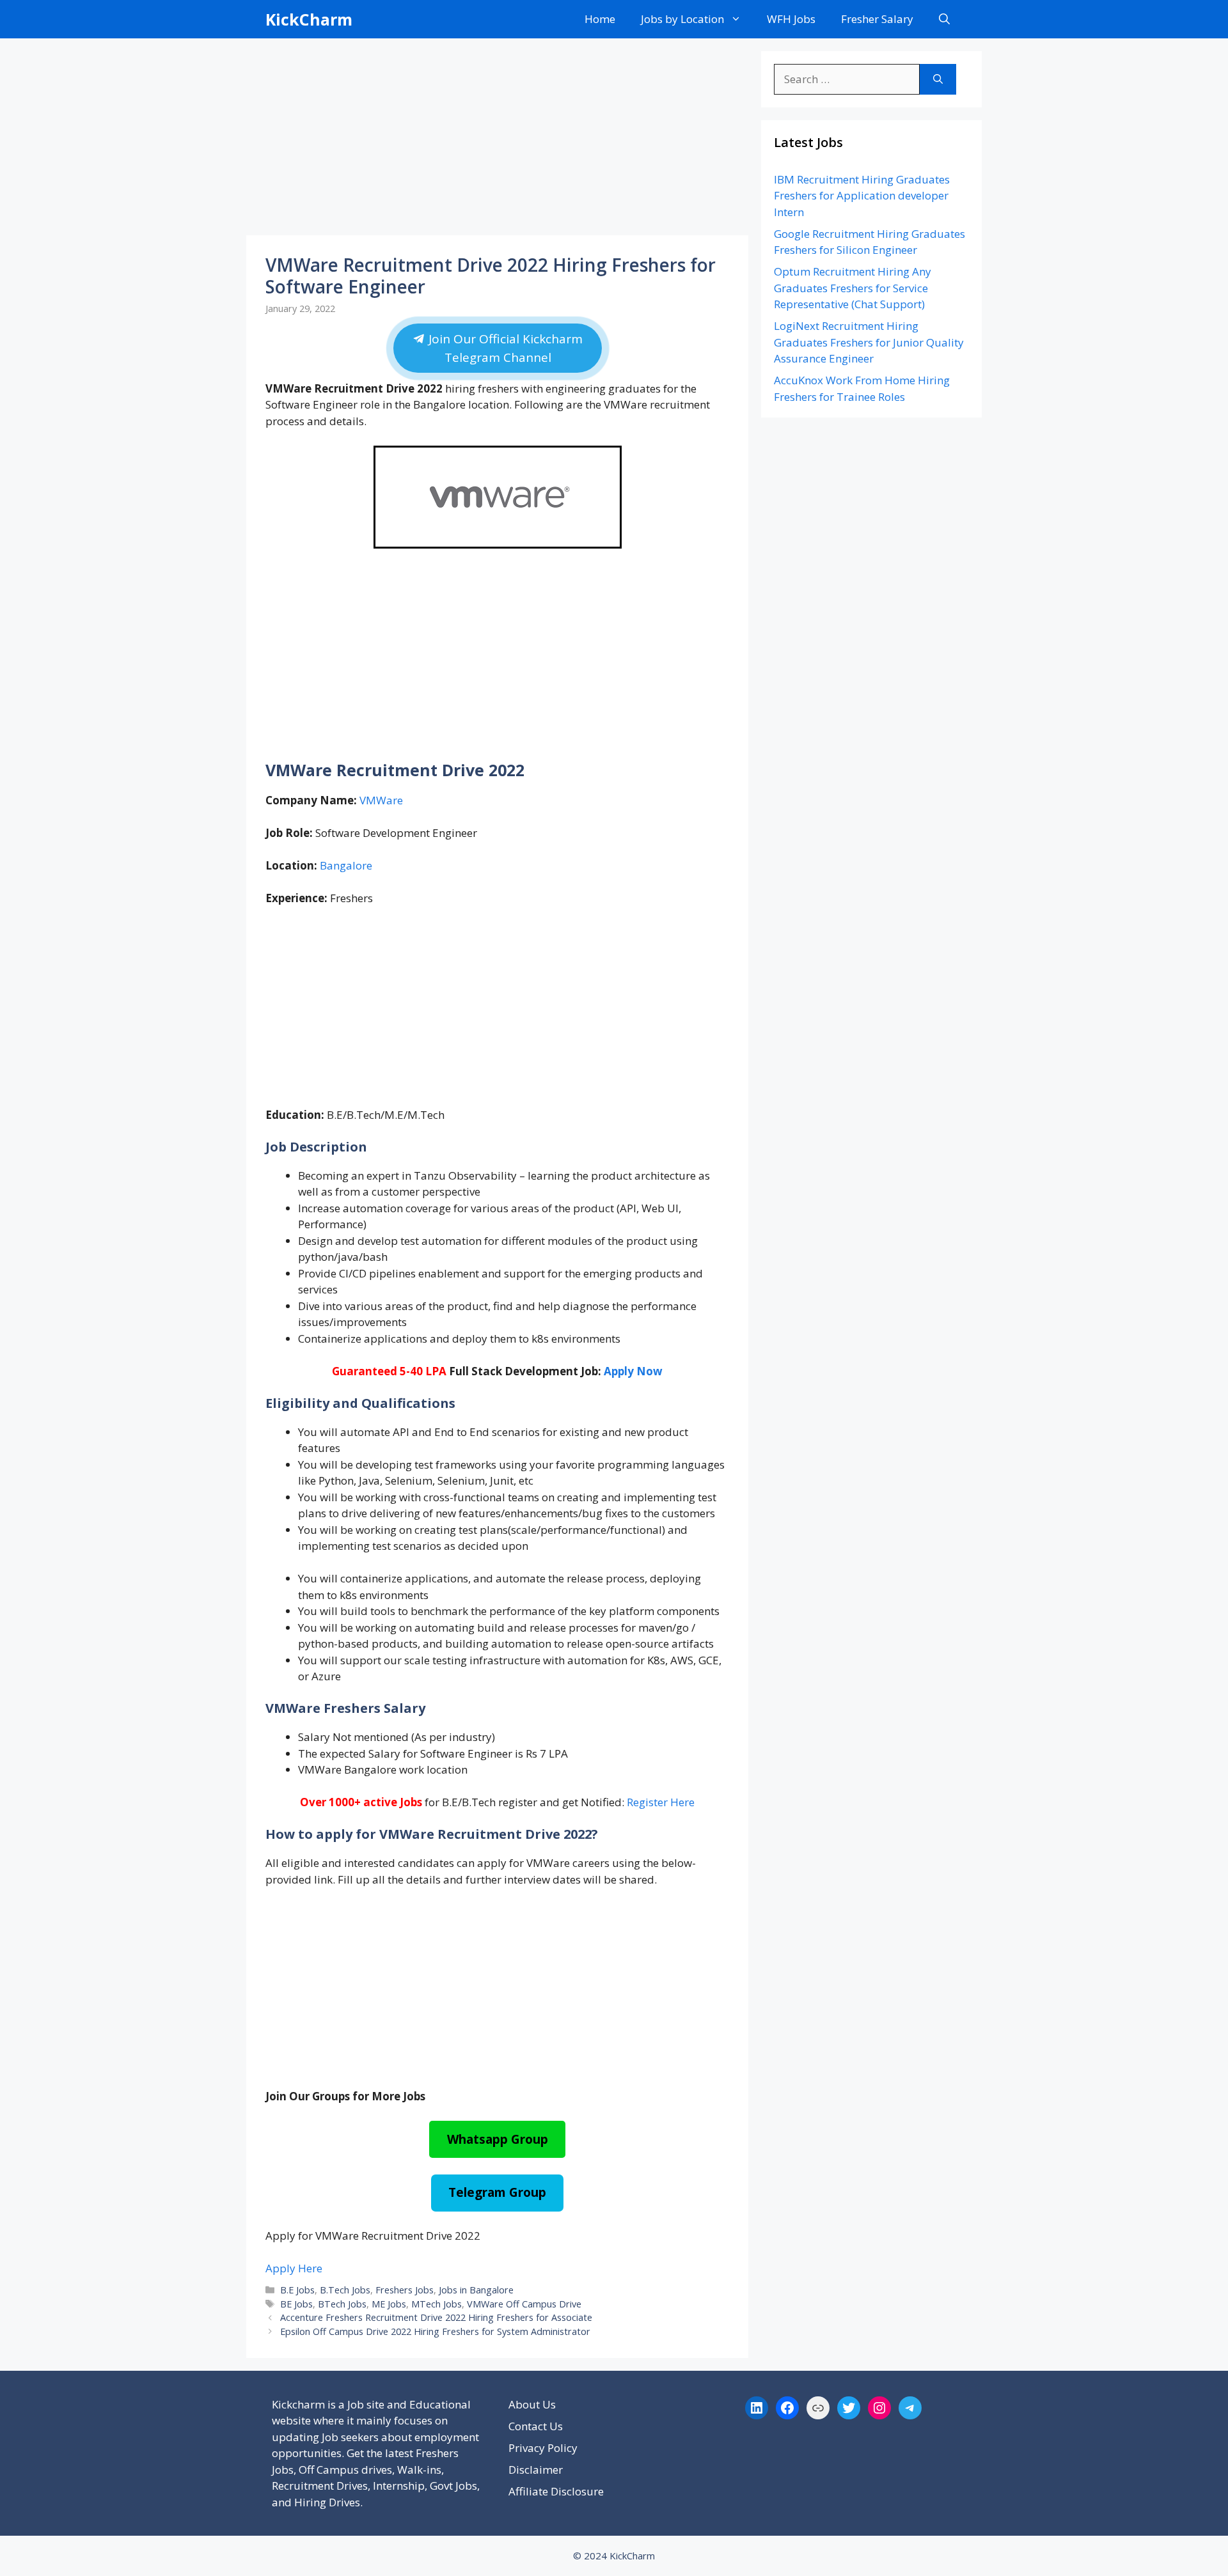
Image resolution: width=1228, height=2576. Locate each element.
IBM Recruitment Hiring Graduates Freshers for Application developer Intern (862, 196)
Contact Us (536, 2426)
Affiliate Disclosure (556, 2491)
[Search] (938, 79)
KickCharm (309, 19)
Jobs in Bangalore (476, 2290)
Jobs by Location (682, 19)
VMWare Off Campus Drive (524, 2304)
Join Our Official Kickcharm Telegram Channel (503, 348)
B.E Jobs (297, 2290)
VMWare (381, 800)
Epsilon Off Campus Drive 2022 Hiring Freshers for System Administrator (435, 2331)
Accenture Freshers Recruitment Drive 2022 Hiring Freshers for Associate (436, 2317)
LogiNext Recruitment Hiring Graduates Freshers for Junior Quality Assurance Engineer (869, 342)
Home (600, 19)
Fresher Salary (877, 19)
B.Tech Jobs (345, 2290)
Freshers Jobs (405, 2290)
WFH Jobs (791, 19)
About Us (532, 2404)
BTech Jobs (342, 2304)
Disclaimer (536, 2470)
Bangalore (346, 865)
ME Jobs (389, 2304)
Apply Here (294, 2268)
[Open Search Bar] (944, 19)
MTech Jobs (437, 2304)
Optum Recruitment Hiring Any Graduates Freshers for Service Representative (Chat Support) (853, 288)
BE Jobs (296, 2304)
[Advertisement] (497, 141)
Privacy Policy (543, 2448)
